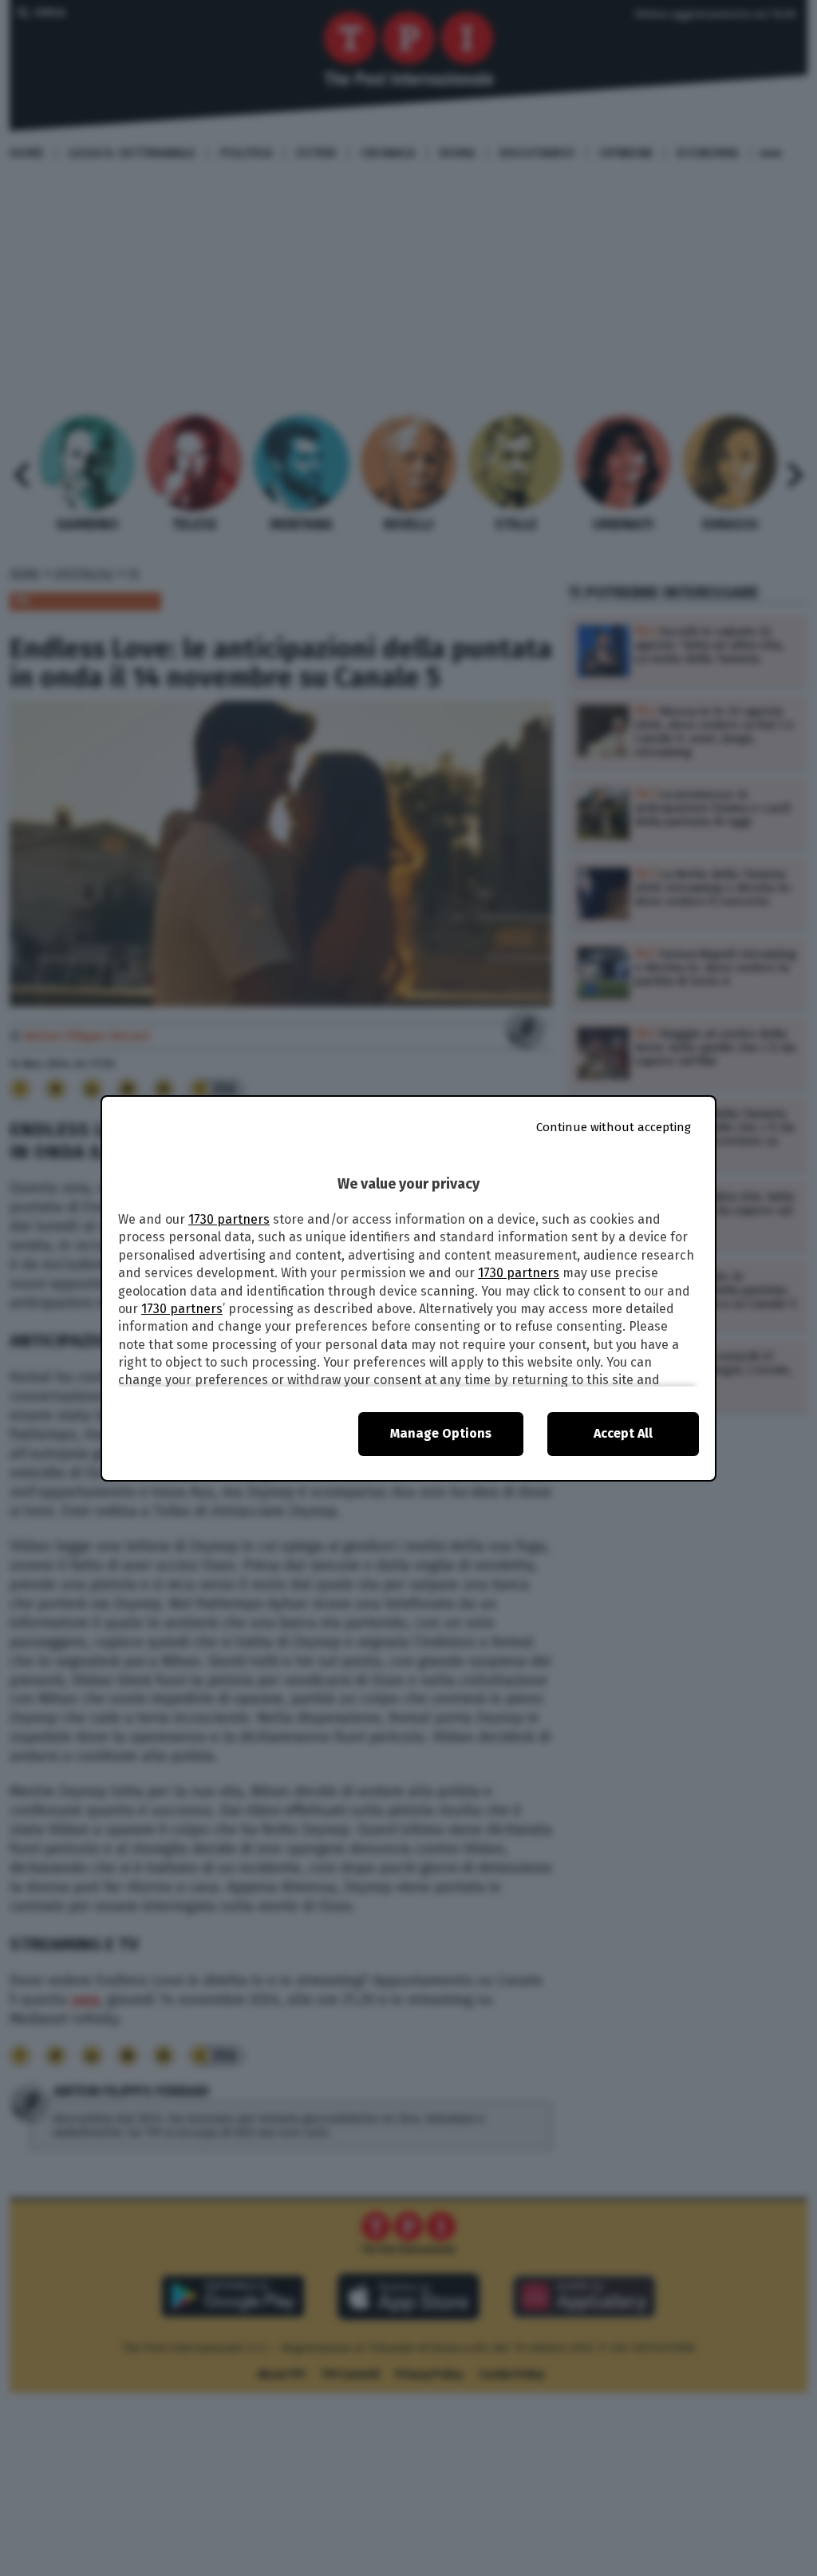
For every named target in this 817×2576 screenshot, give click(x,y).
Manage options (441, 1433)
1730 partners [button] (229, 1219)
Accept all (623, 1433)
